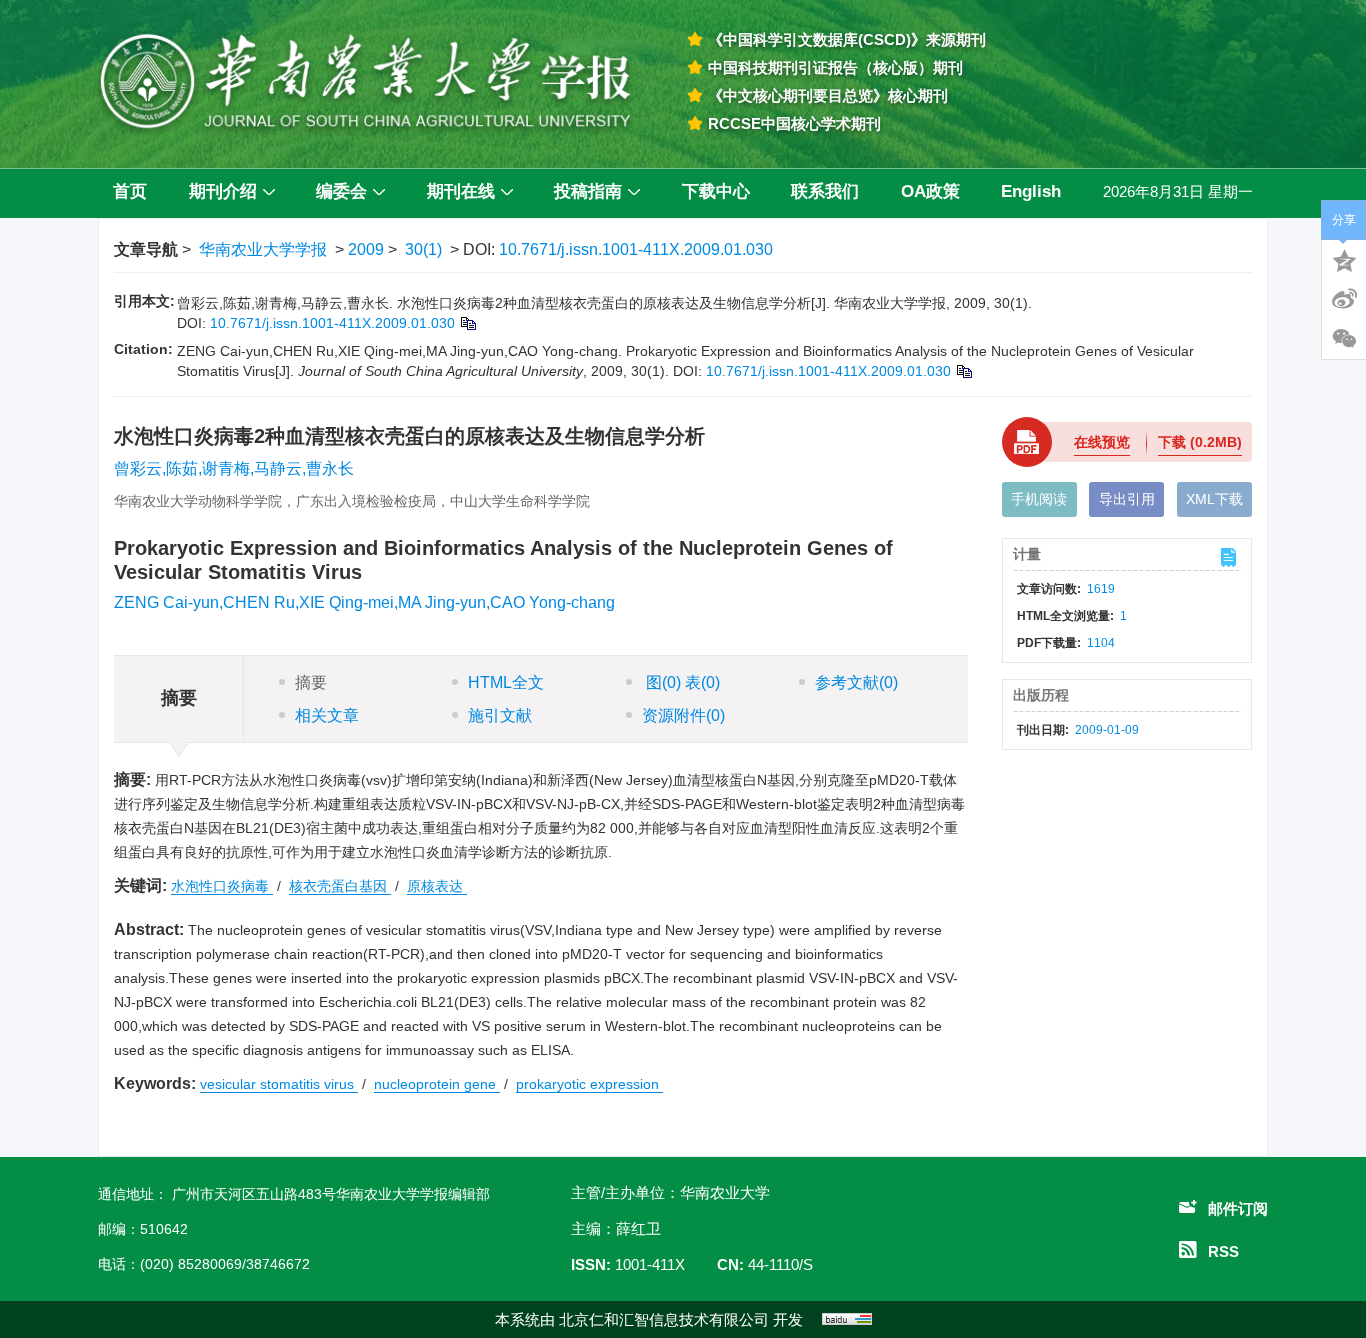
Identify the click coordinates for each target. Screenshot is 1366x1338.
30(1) (423, 249)
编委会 (341, 191)
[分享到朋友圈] (1344, 339)
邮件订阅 (1238, 1208)
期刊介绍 (223, 191)
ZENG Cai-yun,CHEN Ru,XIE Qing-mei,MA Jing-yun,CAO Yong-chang (364, 602)
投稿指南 (588, 191)
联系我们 (825, 191)
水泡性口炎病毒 (222, 886)
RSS (1223, 1251)
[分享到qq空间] (1344, 259)
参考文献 (856, 682)
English (1031, 191)
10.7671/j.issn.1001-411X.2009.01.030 (636, 249)
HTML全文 (506, 682)
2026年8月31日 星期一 (1178, 191)
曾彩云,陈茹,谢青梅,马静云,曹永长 (234, 468)
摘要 (311, 682)
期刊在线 (461, 191)
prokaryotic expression (589, 1084)
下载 (1200, 442)
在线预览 (1102, 442)
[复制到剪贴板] (467, 323)
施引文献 (500, 715)
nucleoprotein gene (437, 1084)
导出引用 (1127, 499)
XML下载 (1214, 499)
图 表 (681, 682)
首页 (130, 191)
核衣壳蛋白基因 (340, 886)
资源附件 (683, 715)
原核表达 (437, 886)
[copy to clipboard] (963, 371)
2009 (366, 249)
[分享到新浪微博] (1344, 299)
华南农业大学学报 (263, 249)
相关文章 (327, 715)
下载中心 (716, 191)
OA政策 (930, 191)
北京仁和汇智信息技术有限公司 (664, 1319)
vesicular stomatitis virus (279, 1084)
